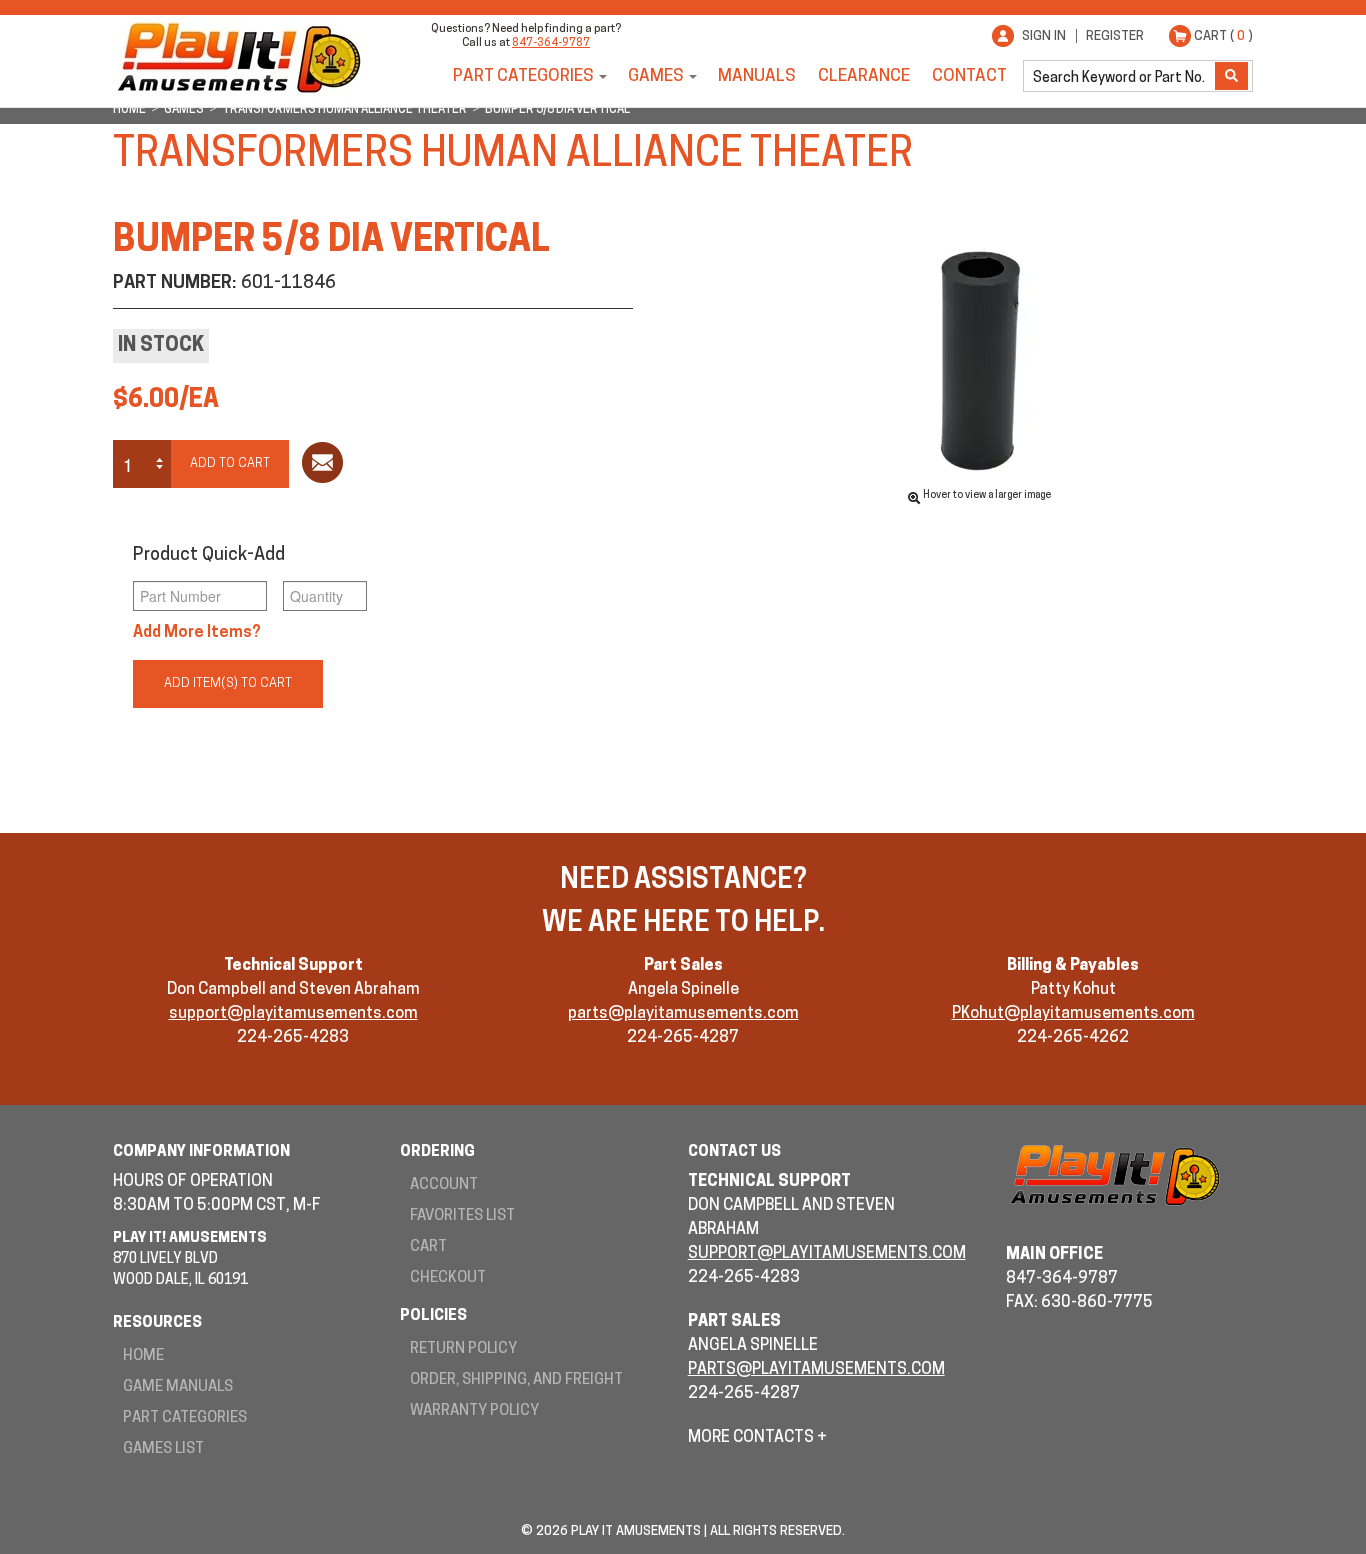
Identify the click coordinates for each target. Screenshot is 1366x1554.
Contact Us (734, 1152)
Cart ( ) (1223, 36)
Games (656, 76)
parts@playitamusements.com (683, 1014)
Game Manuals (178, 1387)
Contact (969, 76)
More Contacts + (757, 1438)
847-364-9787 (551, 43)
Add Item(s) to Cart (228, 683)
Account (444, 1185)
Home (143, 1356)
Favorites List (462, 1216)
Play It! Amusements (238, 57)
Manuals (757, 76)
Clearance (864, 76)
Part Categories (523, 76)
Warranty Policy (474, 1411)
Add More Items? (197, 633)
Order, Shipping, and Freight (516, 1380)
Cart (428, 1247)
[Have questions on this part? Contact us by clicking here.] (322, 466)
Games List (163, 1449)
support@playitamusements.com (293, 1014)
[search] (1121, 76)
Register (1115, 36)
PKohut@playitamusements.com (1073, 1014)
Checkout (448, 1278)
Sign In (1044, 36)
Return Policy (463, 1349)
